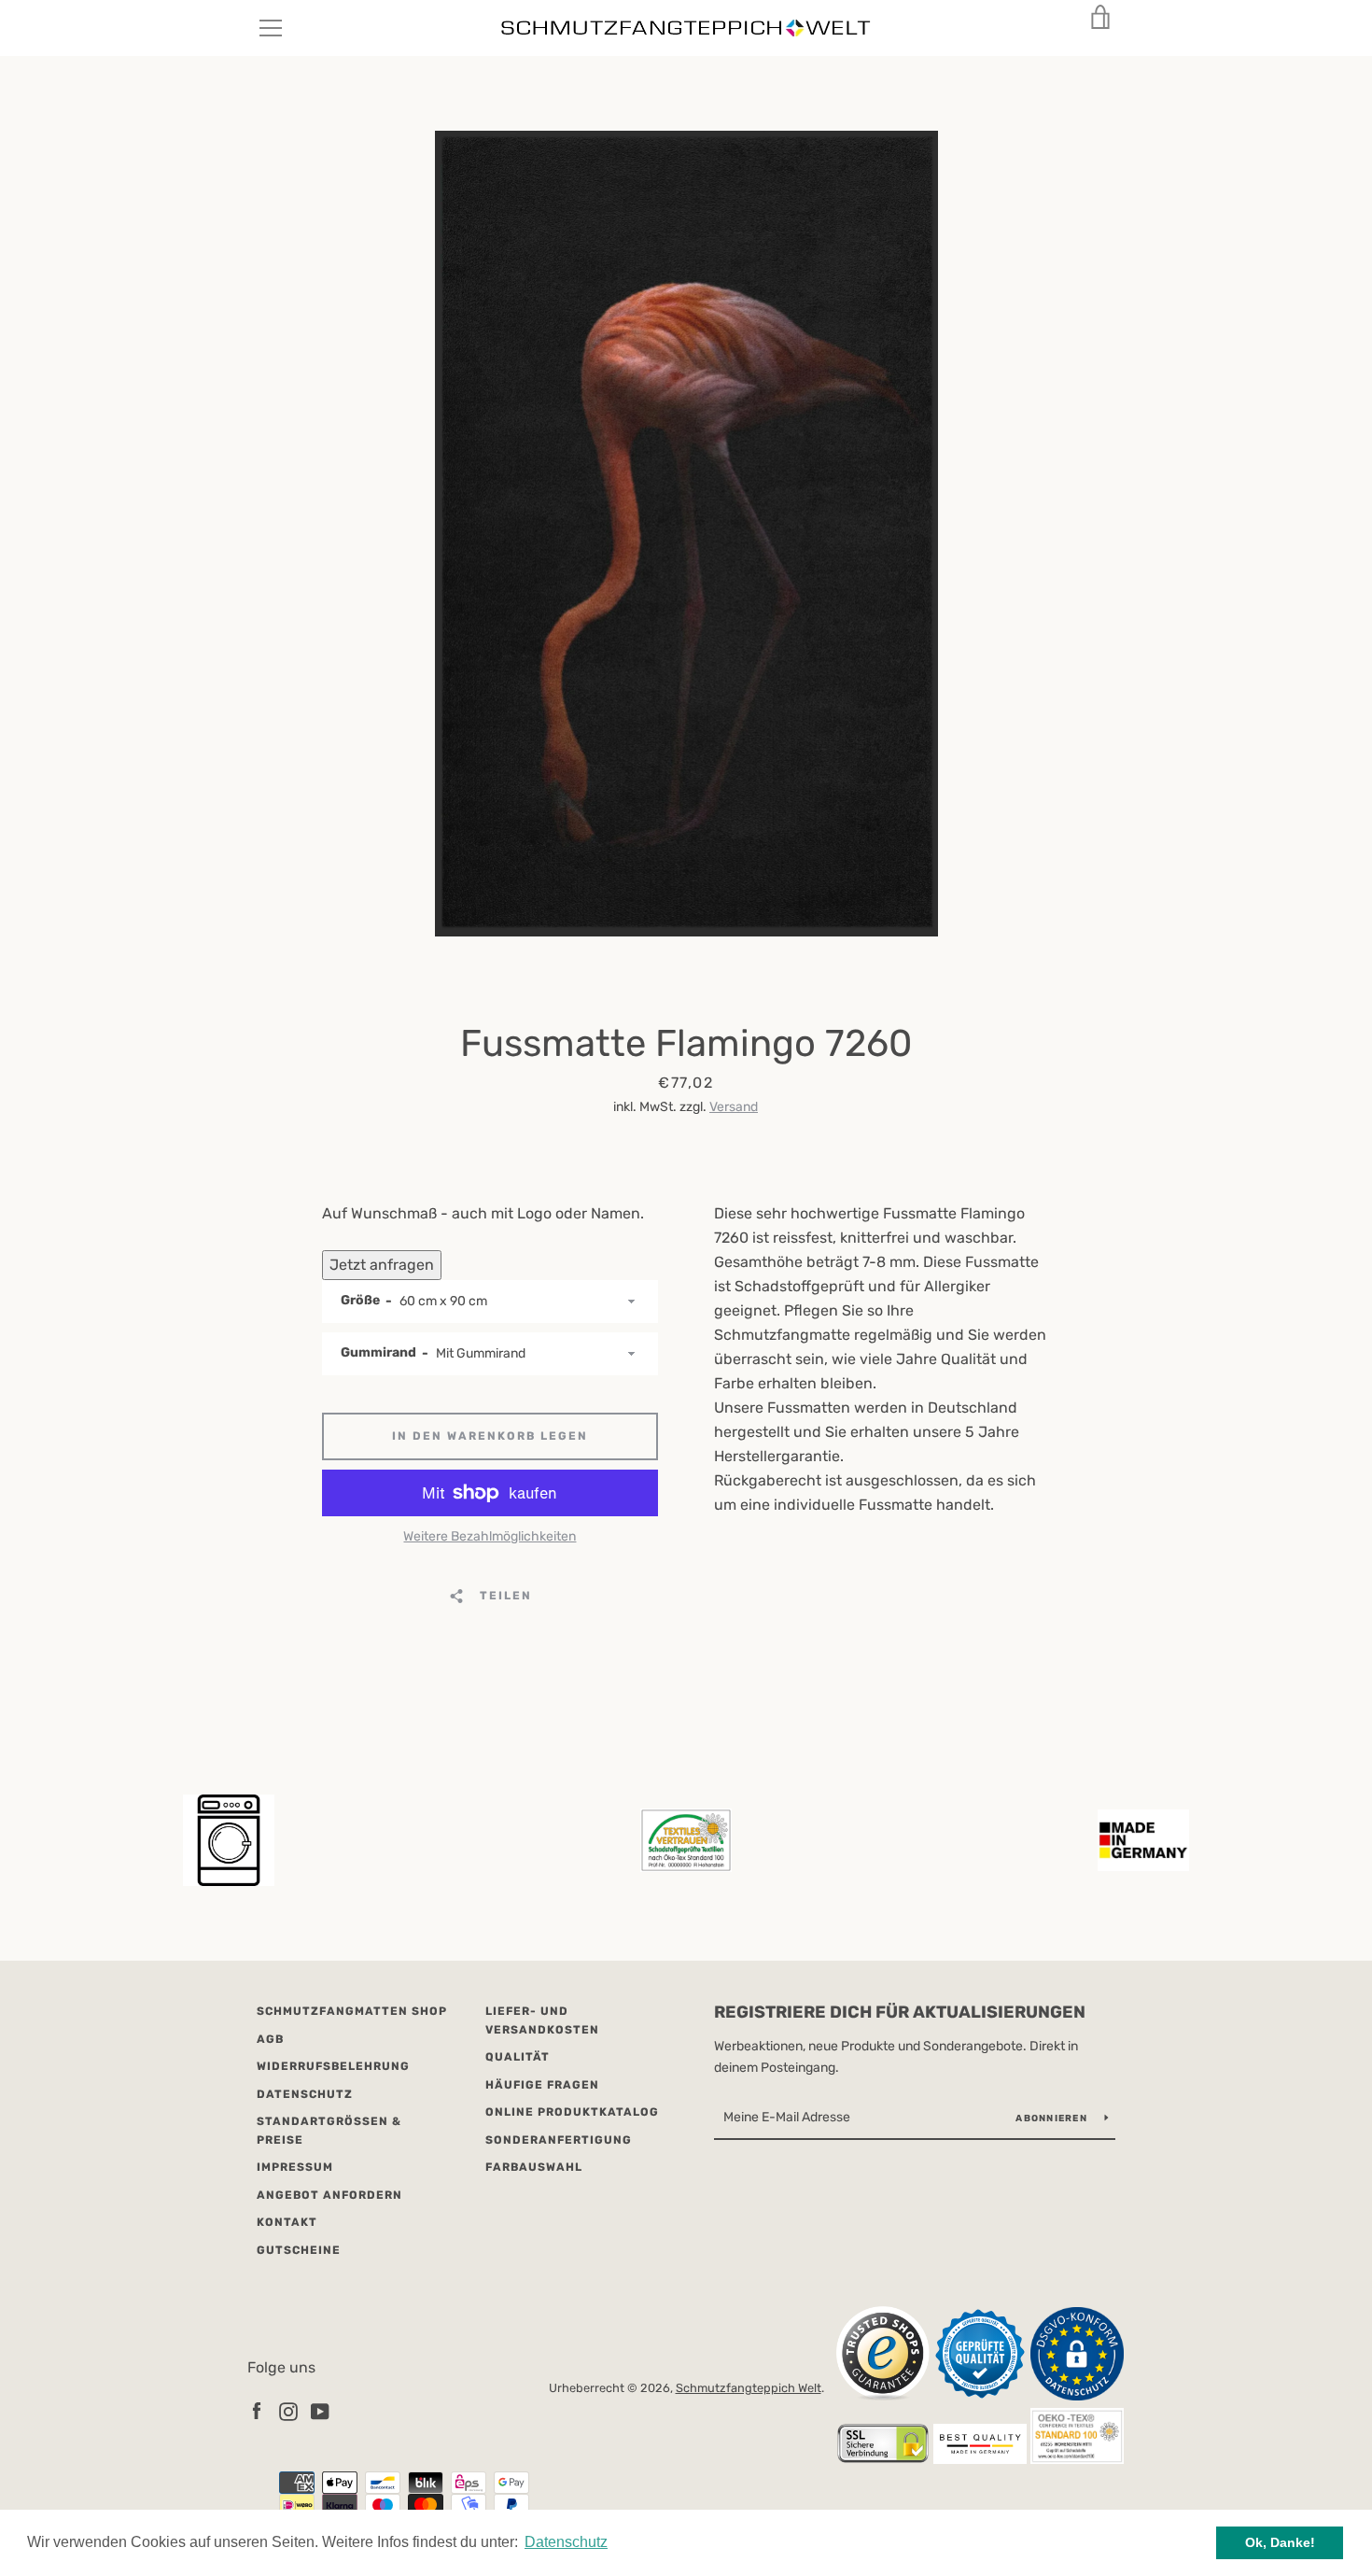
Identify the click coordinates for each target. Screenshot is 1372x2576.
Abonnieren (1053, 2119)
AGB (270, 2039)
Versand (734, 1107)
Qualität (518, 2057)
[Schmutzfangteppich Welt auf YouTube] (320, 2410)
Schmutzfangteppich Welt (749, 2388)
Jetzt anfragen (382, 1265)
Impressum (295, 2167)
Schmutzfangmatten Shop (352, 2011)
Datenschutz (305, 2094)
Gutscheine (299, 2250)
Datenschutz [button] (566, 2542)
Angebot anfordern (329, 2195)
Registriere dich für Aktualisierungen (900, 2012)
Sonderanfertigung (559, 2140)
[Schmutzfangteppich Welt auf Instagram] (288, 2410)
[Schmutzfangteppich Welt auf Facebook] (257, 2410)
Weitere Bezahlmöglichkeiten (490, 1536)
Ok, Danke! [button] (1280, 2542)
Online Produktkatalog (572, 2112)
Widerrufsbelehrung (333, 2066)
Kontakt (287, 2222)
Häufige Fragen (542, 2085)
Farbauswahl (534, 2167)
